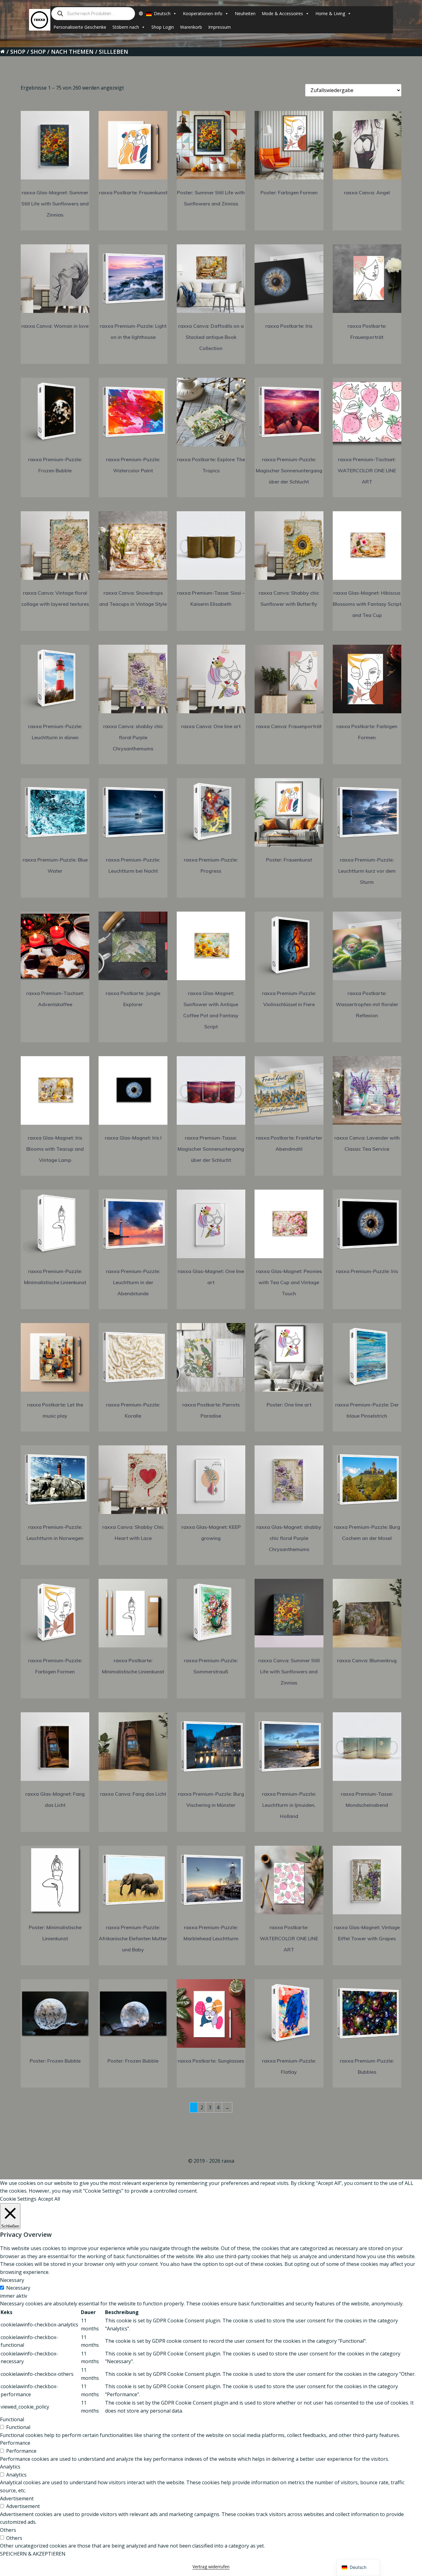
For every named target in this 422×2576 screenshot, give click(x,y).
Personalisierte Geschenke (80, 27)
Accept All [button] (49, 2199)
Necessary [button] (12, 2280)
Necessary (18, 2288)
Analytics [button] (10, 2467)
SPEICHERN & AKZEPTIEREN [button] (33, 2554)
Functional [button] (12, 2419)
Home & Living (330, 13)
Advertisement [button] (17, 2498)
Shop (18, 52)
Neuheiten (245, 13)
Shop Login (163, 27)
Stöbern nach (126, 27)
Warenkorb (191, 27)
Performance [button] (15, 2443)
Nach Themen (72, 52)
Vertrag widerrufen (211, 2567)
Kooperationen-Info (203, 13)
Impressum (219, 27)
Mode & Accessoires (282, 13)
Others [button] (8, 2530)
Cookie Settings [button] (18, 2199)
